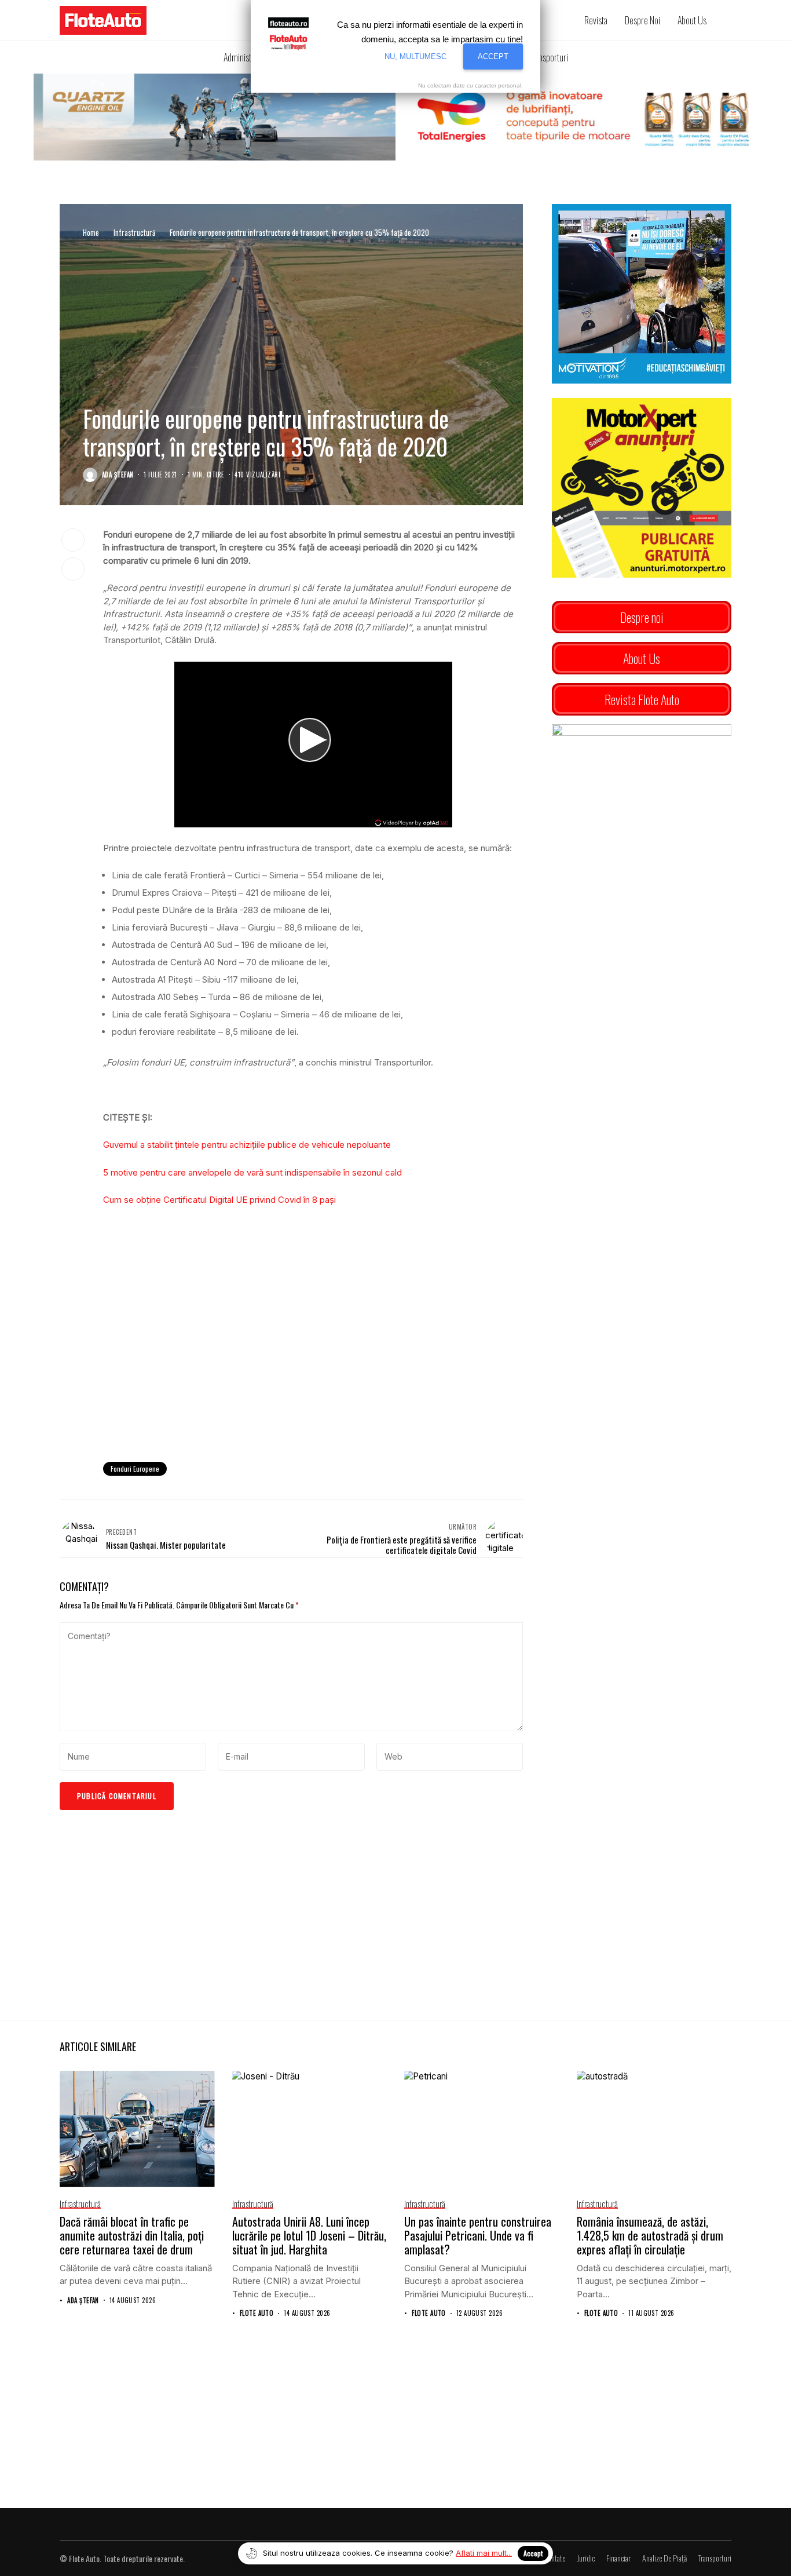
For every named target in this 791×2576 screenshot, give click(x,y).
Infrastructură (134, 232)
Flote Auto (257, 2313)
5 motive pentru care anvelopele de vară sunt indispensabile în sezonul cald (252, 1172)
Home (91, 232)
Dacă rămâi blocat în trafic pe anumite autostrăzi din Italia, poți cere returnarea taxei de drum (132, 2235)
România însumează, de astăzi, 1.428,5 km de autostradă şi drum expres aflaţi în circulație (650, 2235)
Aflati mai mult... (484, 2553)
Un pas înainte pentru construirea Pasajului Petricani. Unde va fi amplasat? (478, 2235)
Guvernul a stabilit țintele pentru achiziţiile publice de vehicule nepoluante (247, 1145)
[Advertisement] (313, 1358)
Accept (533, 2553)
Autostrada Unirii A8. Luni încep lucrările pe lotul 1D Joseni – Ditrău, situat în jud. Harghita (309, 2235)
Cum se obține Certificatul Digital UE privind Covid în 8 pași (219, 1200)
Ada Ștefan (118, 475)
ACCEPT (493, 56)
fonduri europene (135, 1468)
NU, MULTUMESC (415, 56)
